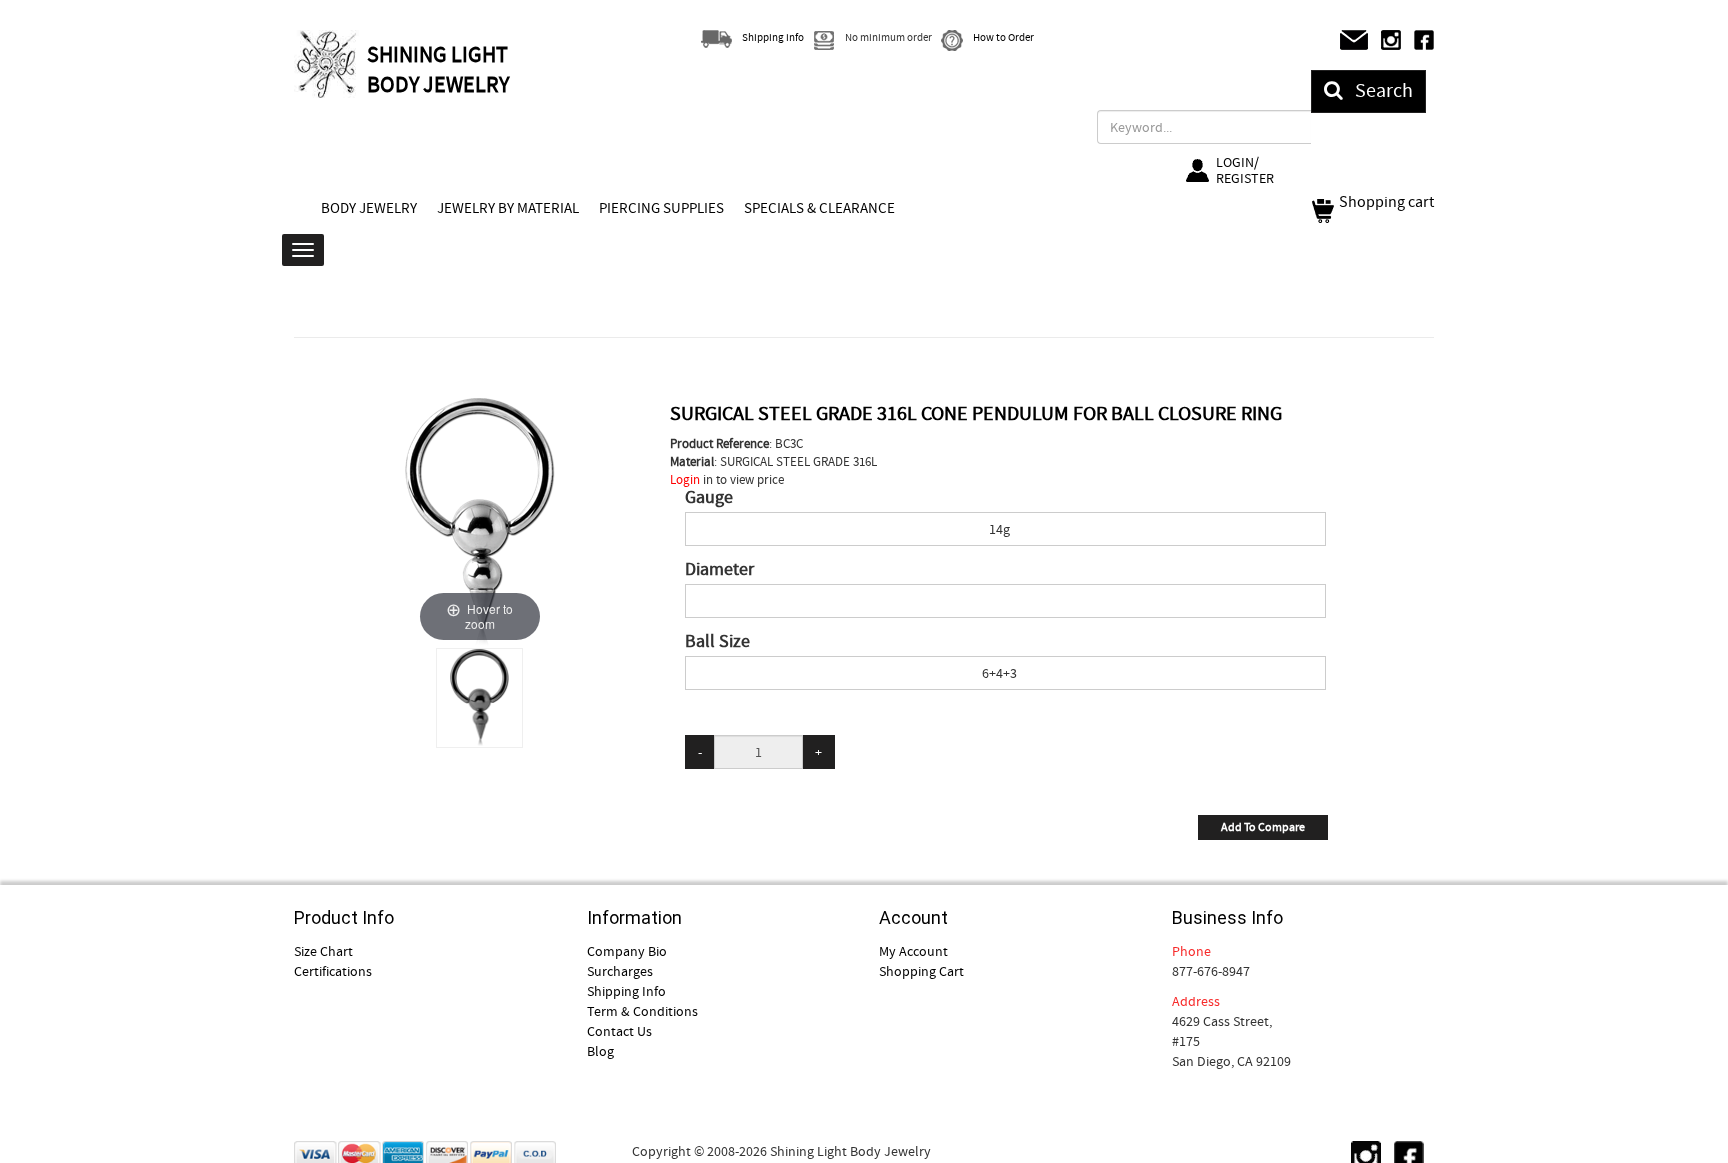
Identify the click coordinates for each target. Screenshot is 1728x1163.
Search (1378, 90)
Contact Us (619, 1031)
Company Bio (627, 951)
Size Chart (323, 951)
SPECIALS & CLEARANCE (819, 208)
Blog (600, 1051)
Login (685, 479)
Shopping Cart (921, 971)
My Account (913, 951)
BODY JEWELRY (369, 208)
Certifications (333, 971)
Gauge (709, 498)
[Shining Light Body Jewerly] (328, 64)
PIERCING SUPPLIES (661, 208)
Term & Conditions (642, 1011)
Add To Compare (1263, 827)
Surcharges (620, 971)
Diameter (719, 570)
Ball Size (717, 642)
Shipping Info (626, 991)
